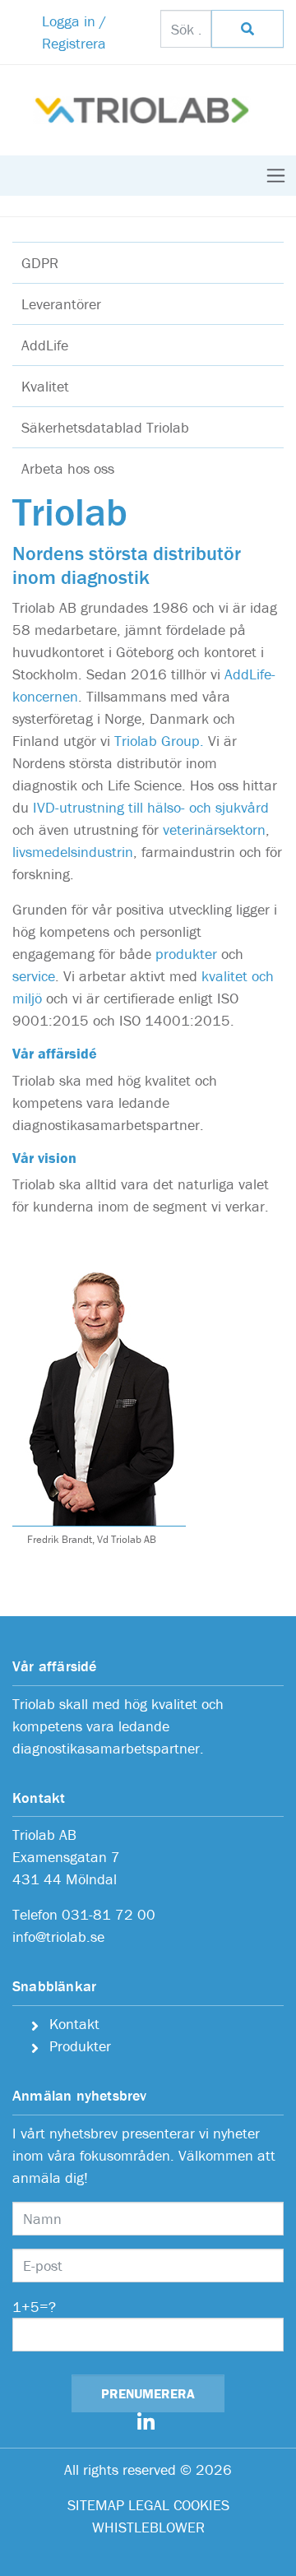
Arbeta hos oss (68, 468)
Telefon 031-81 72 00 (84, 1914)
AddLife (45, 345)
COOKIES (201, 2505)
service (34, 976)
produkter (186, 954)
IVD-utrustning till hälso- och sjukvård (149, 807)
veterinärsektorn (214, 829)
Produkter (80, 2046)
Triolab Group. (159, 741)
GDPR (40, 263)
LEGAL (149, 2505)
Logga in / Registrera (74, 32)
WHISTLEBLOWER (148, 2527)
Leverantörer (61, 304)
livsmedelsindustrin (73, 852)
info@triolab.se (58, 1937)
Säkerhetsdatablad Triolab (105, 427)
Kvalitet (45, 386)
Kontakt (74, 2024)
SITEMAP (96, 2505)
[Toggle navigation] (276, 176)
